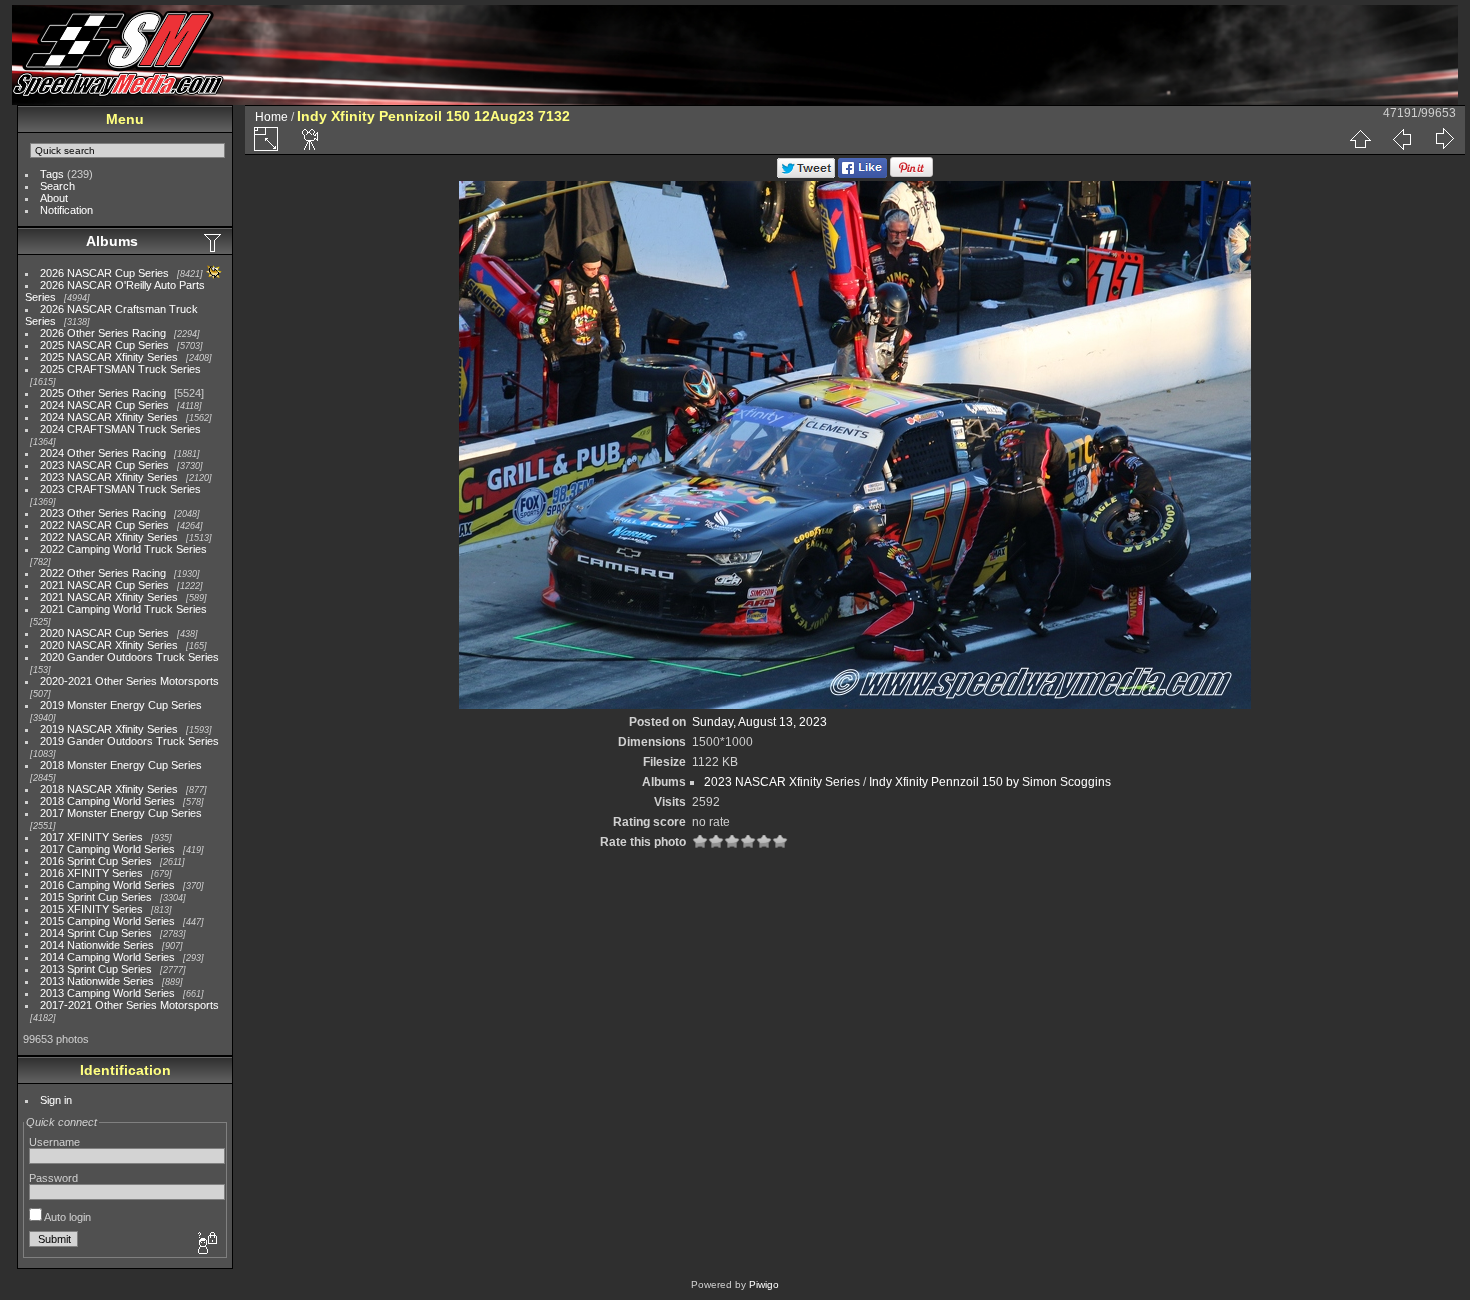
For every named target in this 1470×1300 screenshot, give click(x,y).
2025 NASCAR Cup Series (104, 345)
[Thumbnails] (1360, 139)
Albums (112, 241)
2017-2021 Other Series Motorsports (129, 1005)
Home (271, 117)
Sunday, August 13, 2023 (759, 722)
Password (53, 1178)
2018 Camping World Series (107, 801)
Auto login (66, 1217)
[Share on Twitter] (806, 174)
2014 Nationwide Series (97, 945)
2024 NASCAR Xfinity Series (109, 417)
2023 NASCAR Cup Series (104, 465)
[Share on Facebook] (862, 174)
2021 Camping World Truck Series (123, 609)
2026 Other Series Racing (103, 333)
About (54, 198)
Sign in (56, 1100)
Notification (66, 210)
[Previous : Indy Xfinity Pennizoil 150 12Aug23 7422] (1402, 139)
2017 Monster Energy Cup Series (121, 813)
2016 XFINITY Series (91, 873)
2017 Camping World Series (107, 849)
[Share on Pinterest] (911, 174)
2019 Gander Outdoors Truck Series (129, 741)
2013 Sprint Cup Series (96, 969)
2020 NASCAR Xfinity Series (109, 645)
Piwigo (764, 1284)
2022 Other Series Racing (103, 573)
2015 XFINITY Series (91, 909)
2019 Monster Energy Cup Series (121, 705)
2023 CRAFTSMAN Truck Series (120, 489)
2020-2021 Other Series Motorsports (129, 681)
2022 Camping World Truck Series (123, 549)
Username (54, 1142)
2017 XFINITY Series (91, 837)
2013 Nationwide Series (97, 981)
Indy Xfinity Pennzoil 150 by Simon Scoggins (990, 782)
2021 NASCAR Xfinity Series (109, 597)
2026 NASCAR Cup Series (104, 273)
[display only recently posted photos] (214, 242)
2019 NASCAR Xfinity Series (109, 729)
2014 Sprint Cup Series (96, 933)
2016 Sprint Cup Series (96, 861)
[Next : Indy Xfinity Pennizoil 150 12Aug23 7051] (1444, 139)
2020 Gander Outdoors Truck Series (129, 657)
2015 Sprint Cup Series (96, 897)
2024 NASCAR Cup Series (104, 405)
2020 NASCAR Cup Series (104, 633)
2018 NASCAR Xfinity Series (109, 789)
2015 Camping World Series (107, 921)
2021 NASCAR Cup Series (104, 585)
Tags (52, 174)
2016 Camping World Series (107, 885)
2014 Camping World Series (107, 957)
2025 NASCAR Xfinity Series (109, 357)
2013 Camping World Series (107, 993)
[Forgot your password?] (206, 1244)
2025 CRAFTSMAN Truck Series (120, 369)
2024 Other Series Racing (103, 453)
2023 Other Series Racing (103, 513)
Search (57, 186)
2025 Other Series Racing (103, 393)
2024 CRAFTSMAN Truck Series (120, 429)
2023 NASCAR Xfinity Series (109, 477)
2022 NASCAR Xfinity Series (109, 537)
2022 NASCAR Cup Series (104, 525)
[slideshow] (311, 139)
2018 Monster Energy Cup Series (121, 765)
